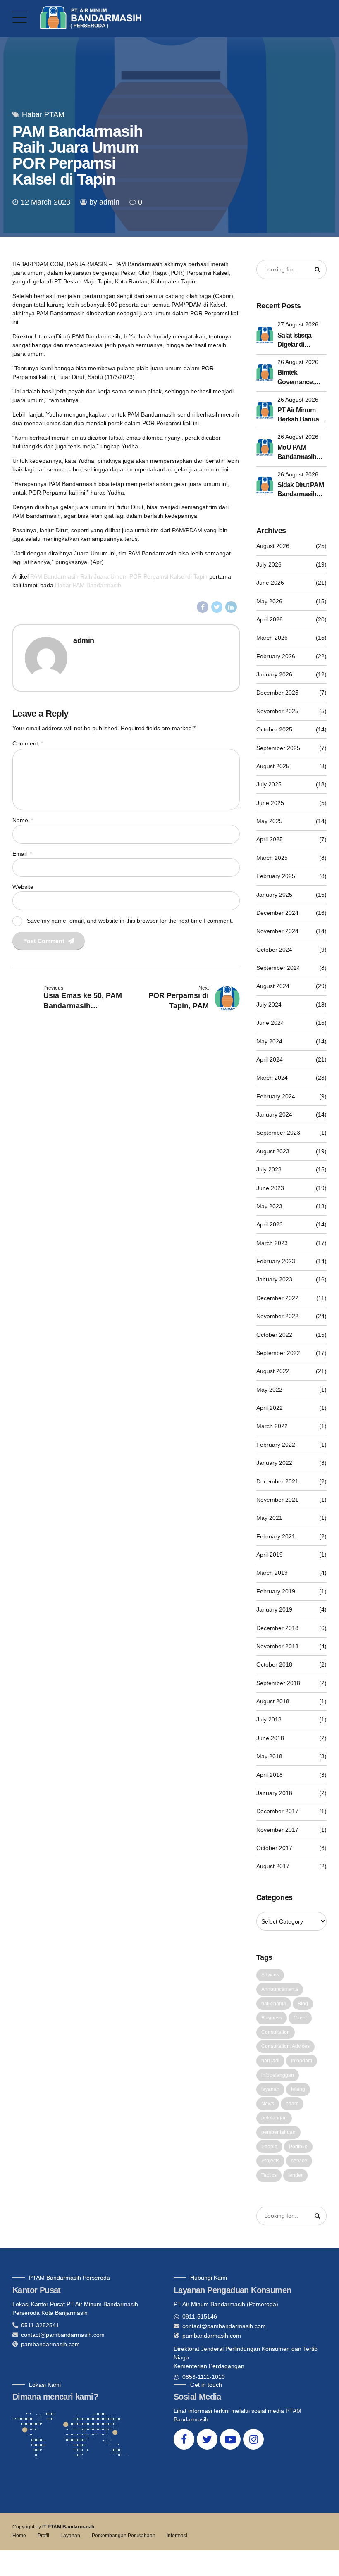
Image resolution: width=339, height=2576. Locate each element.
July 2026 (269, 564)
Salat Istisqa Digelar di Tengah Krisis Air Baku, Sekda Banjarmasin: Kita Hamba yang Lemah (302, 341)
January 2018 (274, 1793)
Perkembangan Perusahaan (124, 2536)
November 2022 (277, 1316)
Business (272, 2018)
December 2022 (277, 1298)
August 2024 (273, 986)
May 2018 (269, 1756)
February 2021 (276, 1536)
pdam (292, 2104)
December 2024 (277, 913)
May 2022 (269, 1390)
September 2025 (278, 748)
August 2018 (273, 1701)
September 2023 (278, 1133)
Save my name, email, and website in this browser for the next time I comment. (130, 920)
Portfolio (298, 2147)
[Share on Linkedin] (231, 607)
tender (295, 2175)
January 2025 (274, 895)
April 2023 (270, 1224)
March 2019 (272, 1573)
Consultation (276, 2032)
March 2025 (272, 858)
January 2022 (274, 1463)
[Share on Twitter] (217, 607)
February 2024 (276, 1096)
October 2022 (274, 1335)
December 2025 (277, 693)
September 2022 (278, 1353)
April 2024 (270, 1059)
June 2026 (270, 583)
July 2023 (269, 1169)
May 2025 (269, 821)
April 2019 (270, 1555)
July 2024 (269, 1005)
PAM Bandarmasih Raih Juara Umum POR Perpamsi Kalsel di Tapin (119, 576)
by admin (104, 202)
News (268, 2104)
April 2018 (270, 1775)
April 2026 (270, 619)
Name (23, 820)
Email (22, 854)
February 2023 (276, 1261)
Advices (270, 1975)
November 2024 (277, 931)
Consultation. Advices (285, 2046)
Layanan (70, 2536)
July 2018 (269, 1719)
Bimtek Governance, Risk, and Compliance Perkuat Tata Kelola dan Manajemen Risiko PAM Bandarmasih (297, 378)
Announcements (280, 1989)
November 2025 (277, 711)
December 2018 (277, 1628)
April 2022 (270, 1408)
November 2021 (277, 1500)
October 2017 (274, 1848)
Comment (28, 743)
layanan (270, 2089)
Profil (43, 2536)
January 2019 (274, 1609)
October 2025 (274, 729)
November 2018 (277, 1646)
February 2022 (276, 1445)
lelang (298, 2089)
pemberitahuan (278, 2132)
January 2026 (274, 674)
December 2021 (277, 1481)
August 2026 (273, 546)
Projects (270, 2161)
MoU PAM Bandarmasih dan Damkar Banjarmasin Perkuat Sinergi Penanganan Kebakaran (299, 453)
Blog (303, 2004)
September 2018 (278, 1683)
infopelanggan (278, 2075)
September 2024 (278, 968)
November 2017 (277, 1830)
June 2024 (270, 1023)
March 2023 (272, 1243)
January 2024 (274, 1114)
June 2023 (270, 1188)
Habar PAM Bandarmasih (88, 585)
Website (23, 887)
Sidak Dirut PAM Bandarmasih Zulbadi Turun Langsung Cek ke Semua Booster (301, 490)
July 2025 (269, 784)
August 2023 (273, 1151)
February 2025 (276, 876)
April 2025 (270, 839)
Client (300, 2018)
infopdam (302, 2061)
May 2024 (269, 1041)
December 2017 (277, 1811)
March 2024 (272, 1078)
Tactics (269, 2175)
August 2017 (273, 1866)
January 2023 (274, 1279)
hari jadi (270, 2061)
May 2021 (269, 1518)
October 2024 (274, 950)
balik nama (274, 2004)
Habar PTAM (43, 114)
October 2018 (274, 1664)
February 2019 (276, 1591)
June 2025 (270, 803)
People (269, 2147)
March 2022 (272, 1426)
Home (19, 2536)
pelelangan (274, 2118)
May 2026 (269, 601)
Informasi (177, 2536)
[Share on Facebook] (203, 607)
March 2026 (272, 638)
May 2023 (269, 1206)
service (299, 2161)
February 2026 (276, 656)
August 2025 (273, 766)
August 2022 (273, 1371)
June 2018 (270, 1738)
